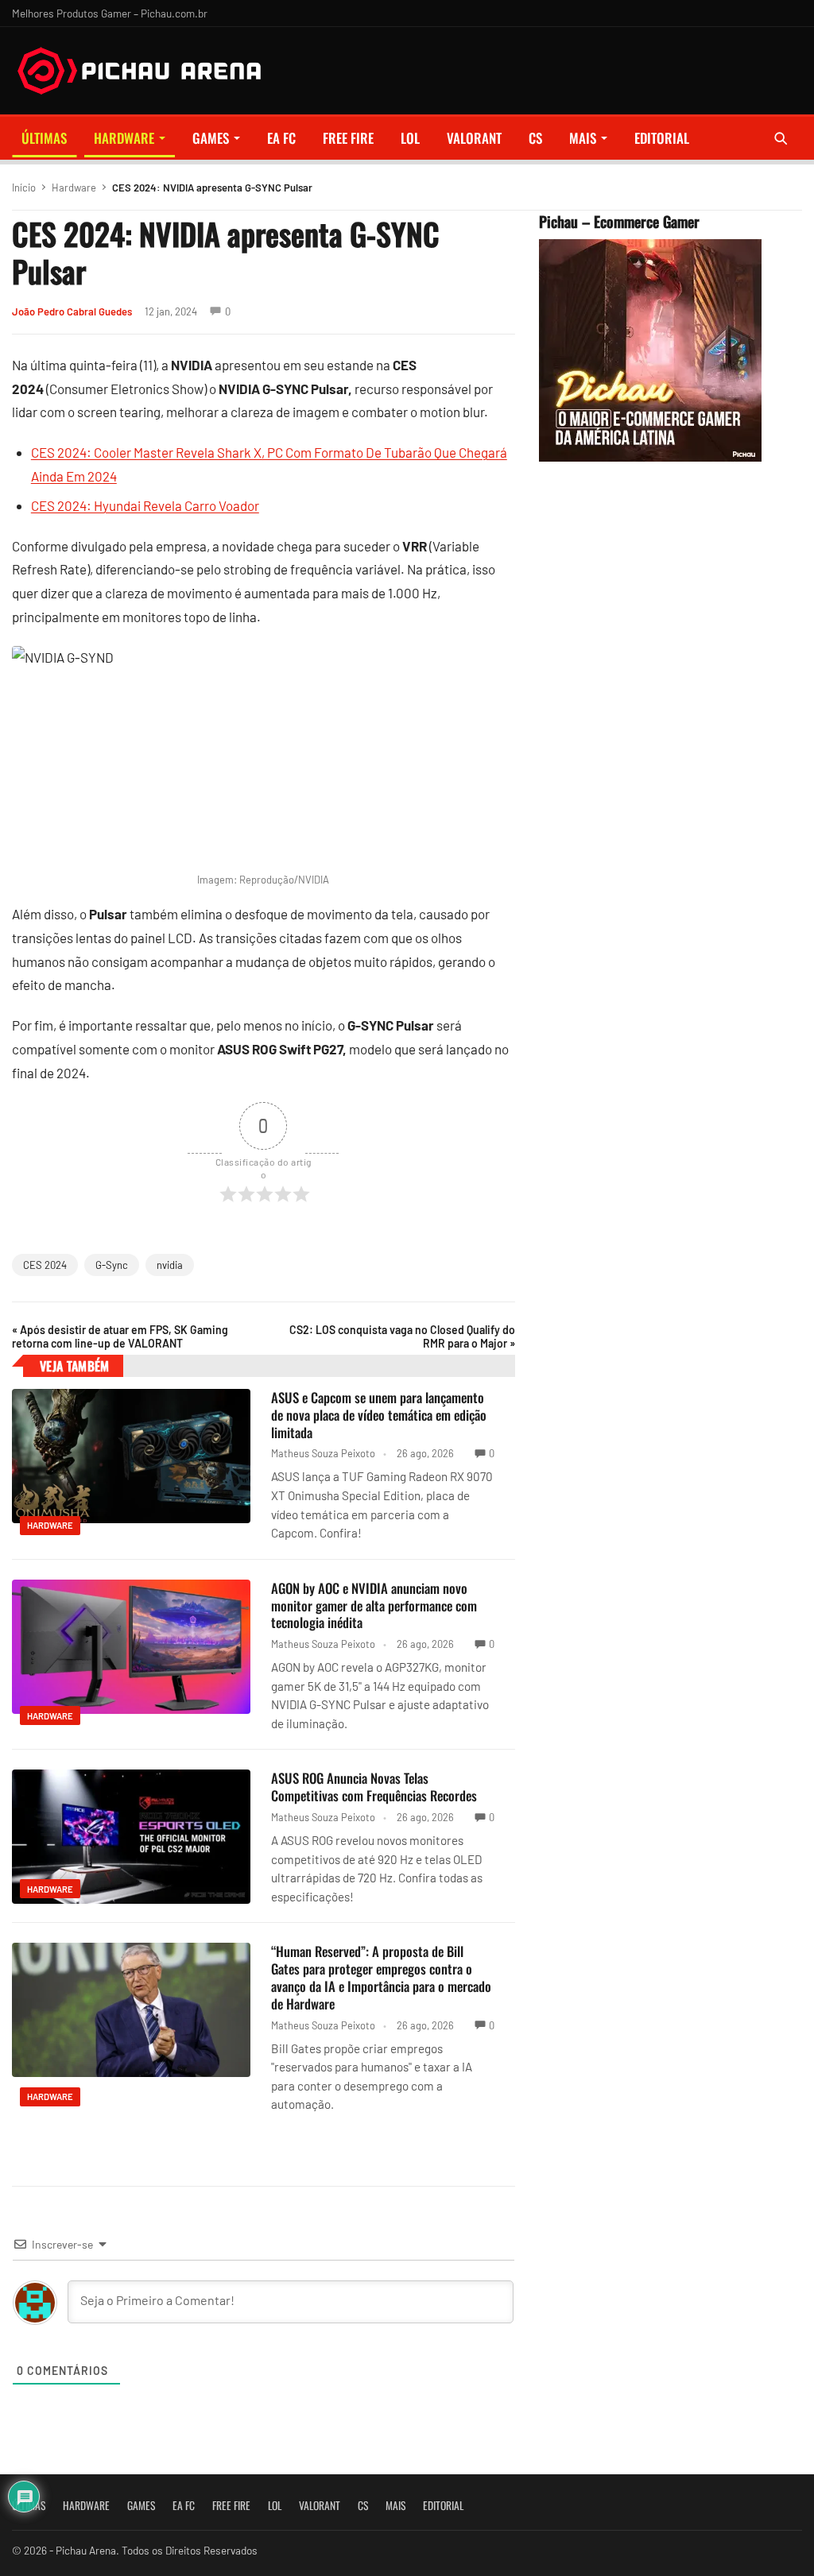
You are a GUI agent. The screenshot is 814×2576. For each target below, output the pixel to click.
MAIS (583, 138)
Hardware (124, 138)
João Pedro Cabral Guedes (72, 311)
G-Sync (112, 1265)
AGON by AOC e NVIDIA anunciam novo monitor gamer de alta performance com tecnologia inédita (374, 1605)
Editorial (662, 138)
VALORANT (474, 138)
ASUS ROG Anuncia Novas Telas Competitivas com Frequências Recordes (374, 1787)
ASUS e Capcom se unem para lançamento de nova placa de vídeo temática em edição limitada (379, 1415)
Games (211, 138)
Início (24, 188)
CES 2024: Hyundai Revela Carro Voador (145, 505)
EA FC (281, 138)
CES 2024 (45, 1265)
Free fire (348, 138)
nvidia (170, 1265)
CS (535, 138)
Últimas (44, 138)
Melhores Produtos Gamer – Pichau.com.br (110, 13)
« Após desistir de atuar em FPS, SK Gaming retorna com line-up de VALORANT (120, 1336)
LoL (410, 138)
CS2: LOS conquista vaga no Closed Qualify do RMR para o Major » (402, 1336)
